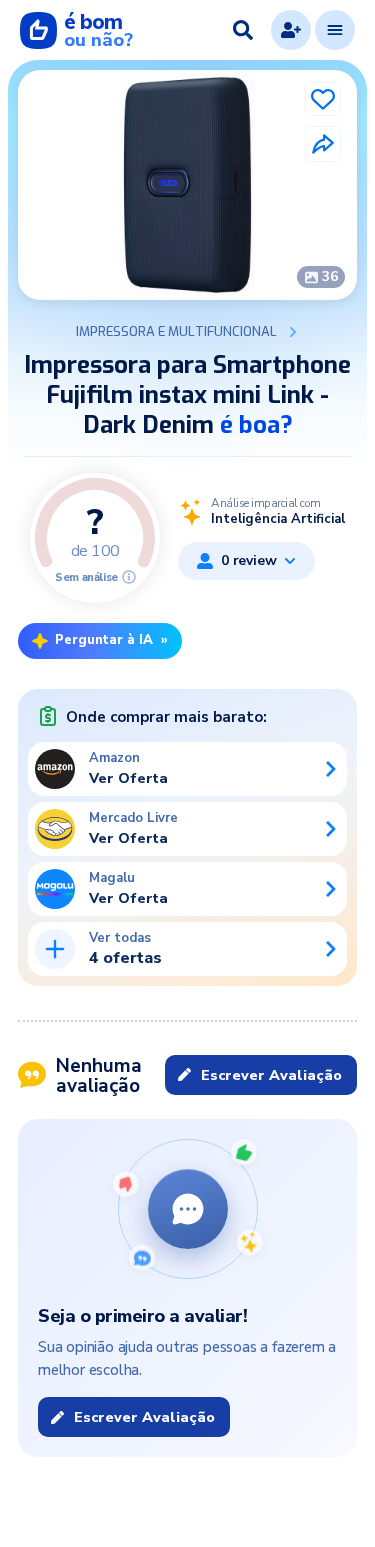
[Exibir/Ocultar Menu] (335, 30)
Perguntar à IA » (111, 640)
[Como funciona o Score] (129, 577)
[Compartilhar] (323, 144)
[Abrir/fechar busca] (243, 30)
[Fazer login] (291, 30)
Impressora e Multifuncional (176, 332)
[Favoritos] (323, 99)
